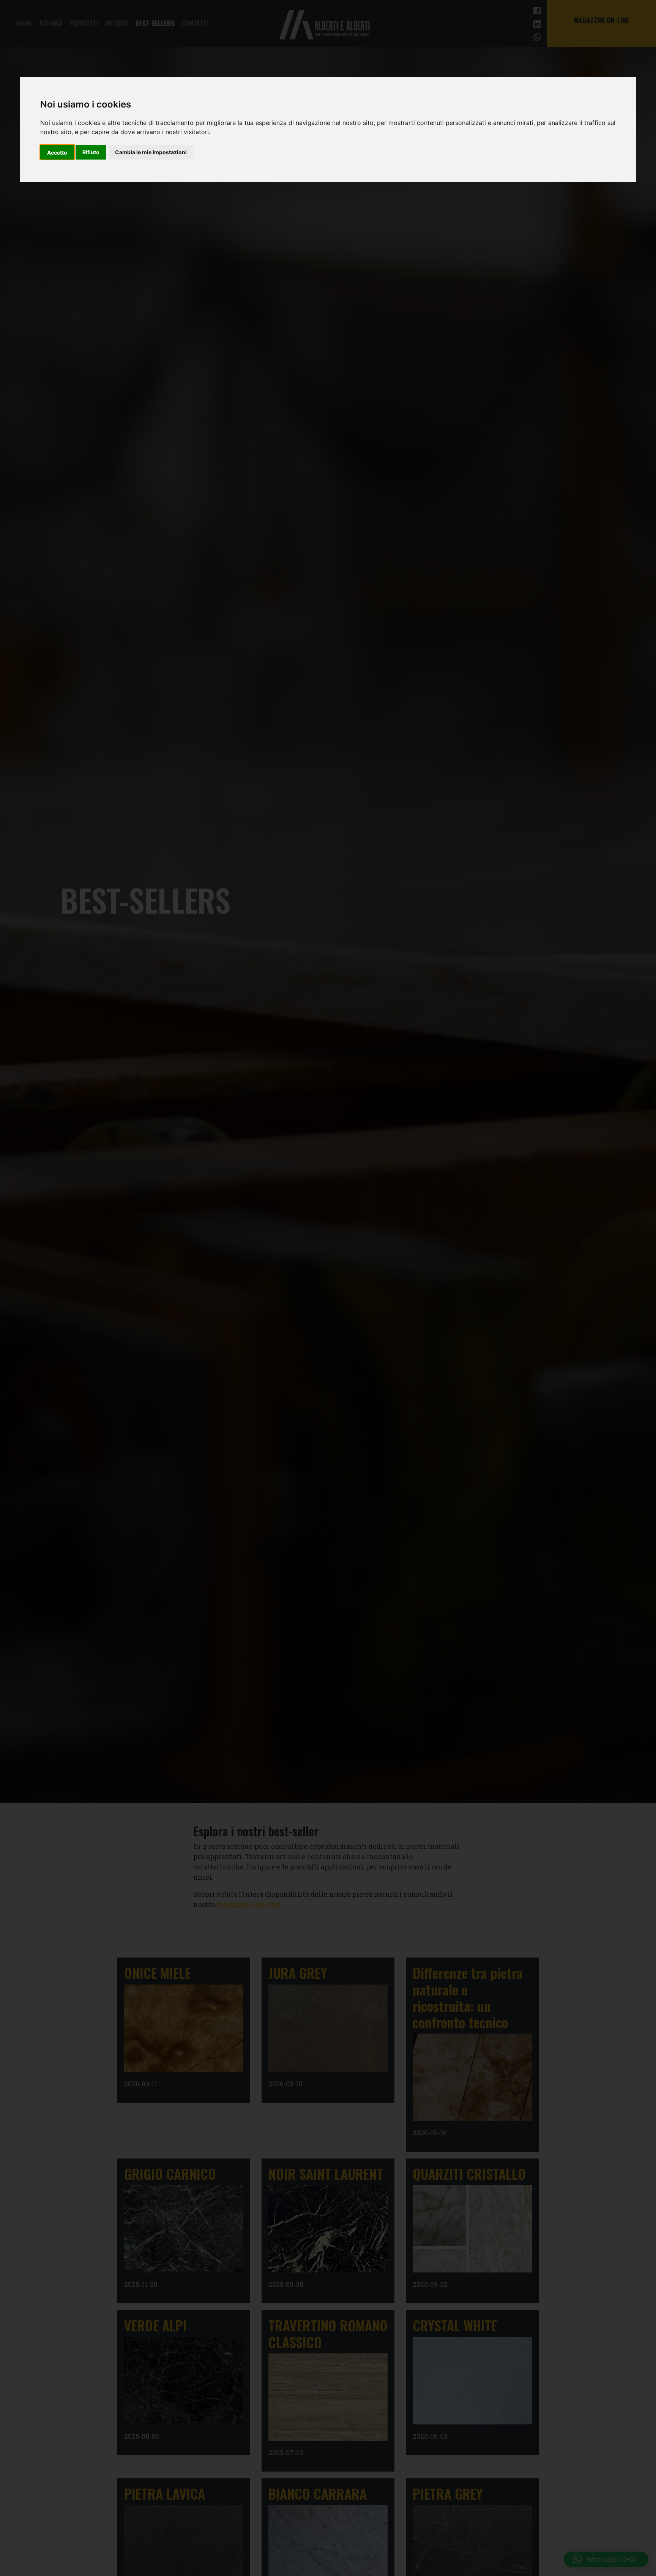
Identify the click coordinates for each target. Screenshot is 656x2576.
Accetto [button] (57, 153)
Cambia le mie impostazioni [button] (151, 153)
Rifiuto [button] (91, 153)
